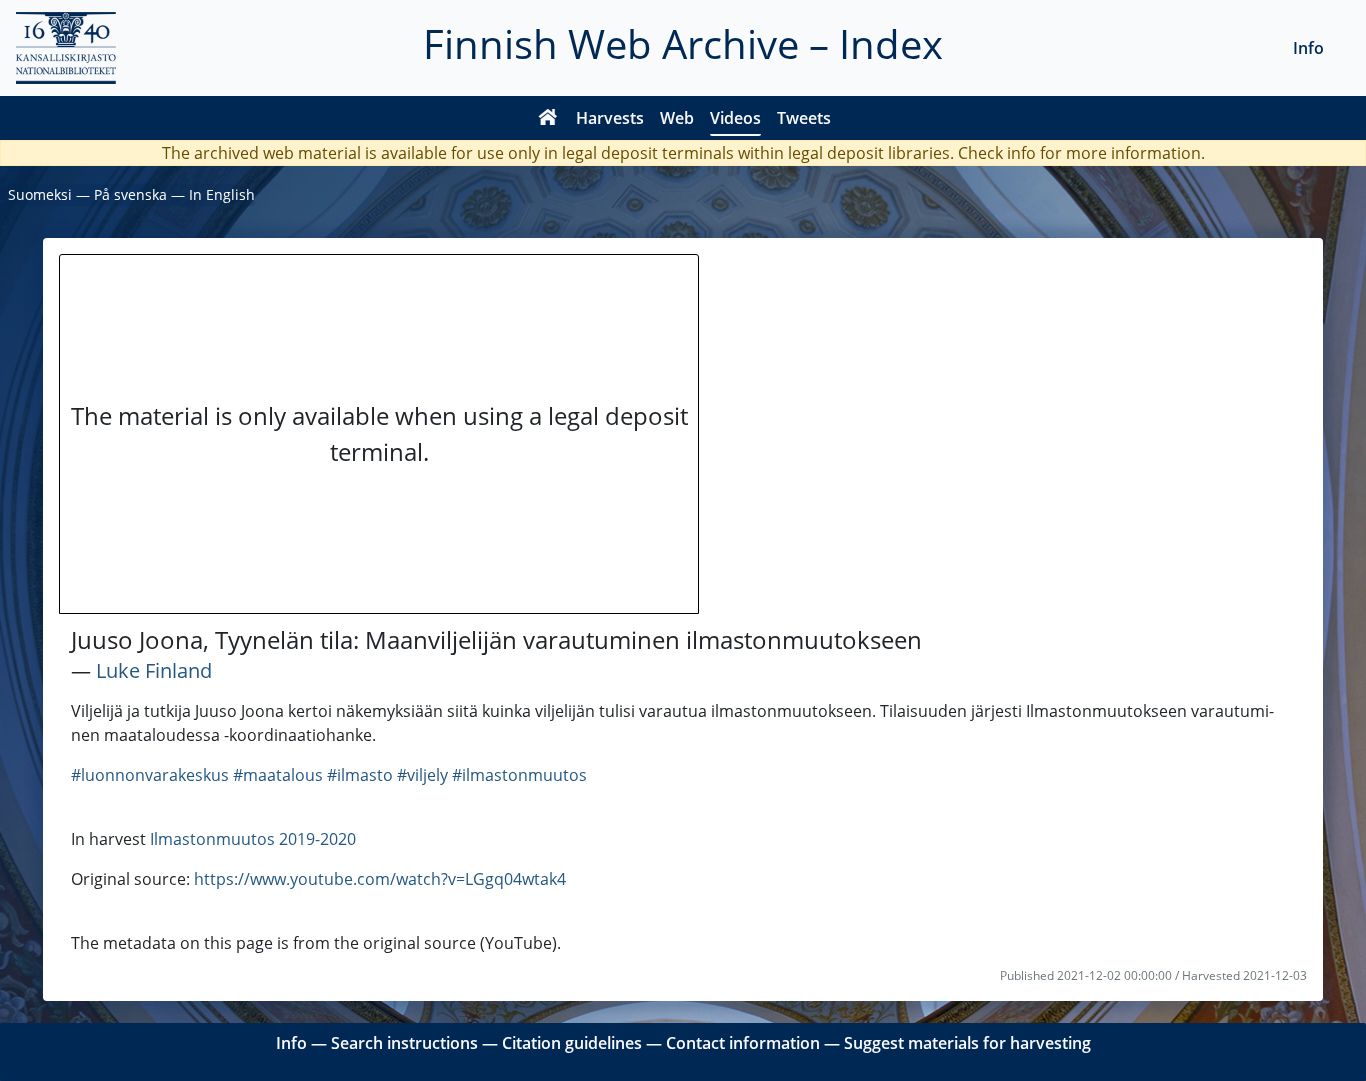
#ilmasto (360, 775)
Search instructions (404, 1043)
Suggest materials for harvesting (967, 1043)
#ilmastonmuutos (519, 775)
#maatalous (278, 775)
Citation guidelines (572, 1043)
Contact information (743, 1043)
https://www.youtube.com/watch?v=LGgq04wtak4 (380, 879)
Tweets (804, 118)
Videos (735, 118)
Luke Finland (154, 670)
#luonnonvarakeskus (150, 775)
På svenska (130, 194)
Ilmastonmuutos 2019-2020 (253, 839)
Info (1308, 48)
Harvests (610, 118)
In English (222, 194)
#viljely (422, 775)
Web (677, 118)
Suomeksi (40, 194)
